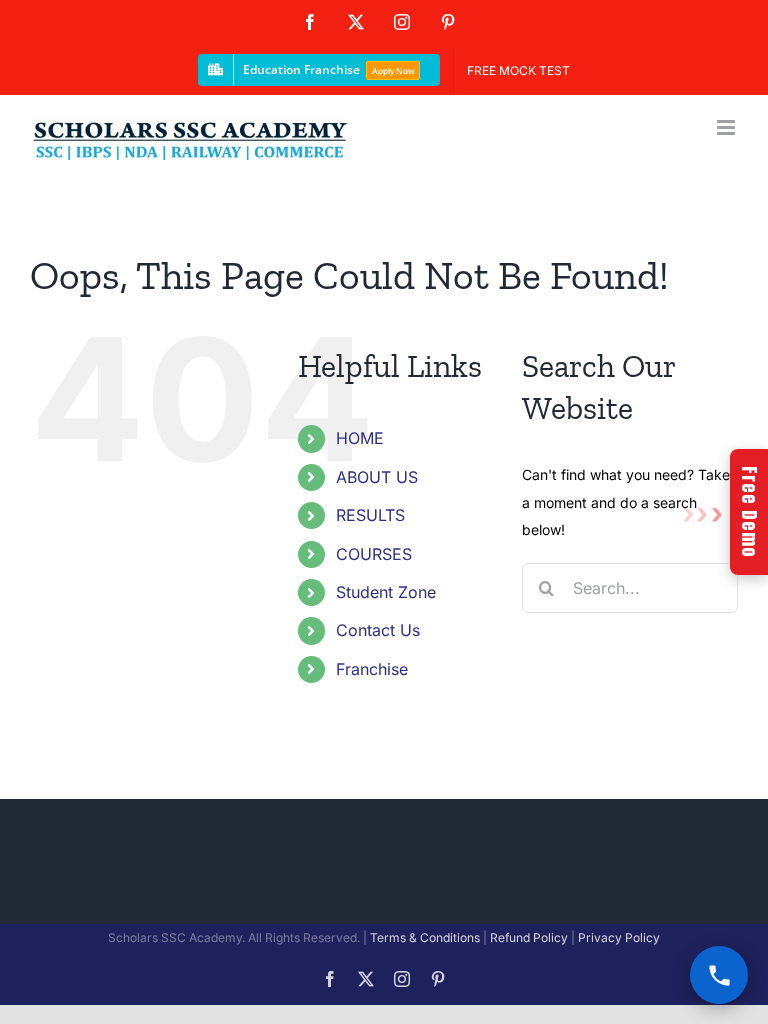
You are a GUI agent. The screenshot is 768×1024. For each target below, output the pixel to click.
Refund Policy (529, 937)
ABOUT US (377, 477)
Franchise (372, 669)
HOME (360, 438)
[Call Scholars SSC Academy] (719, 975)
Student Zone (386, 592)
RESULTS (370, 515)
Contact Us (378, 630)
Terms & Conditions (425, 937)
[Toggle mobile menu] (727, 127)
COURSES (374, 554)
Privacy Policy (619, 937)
